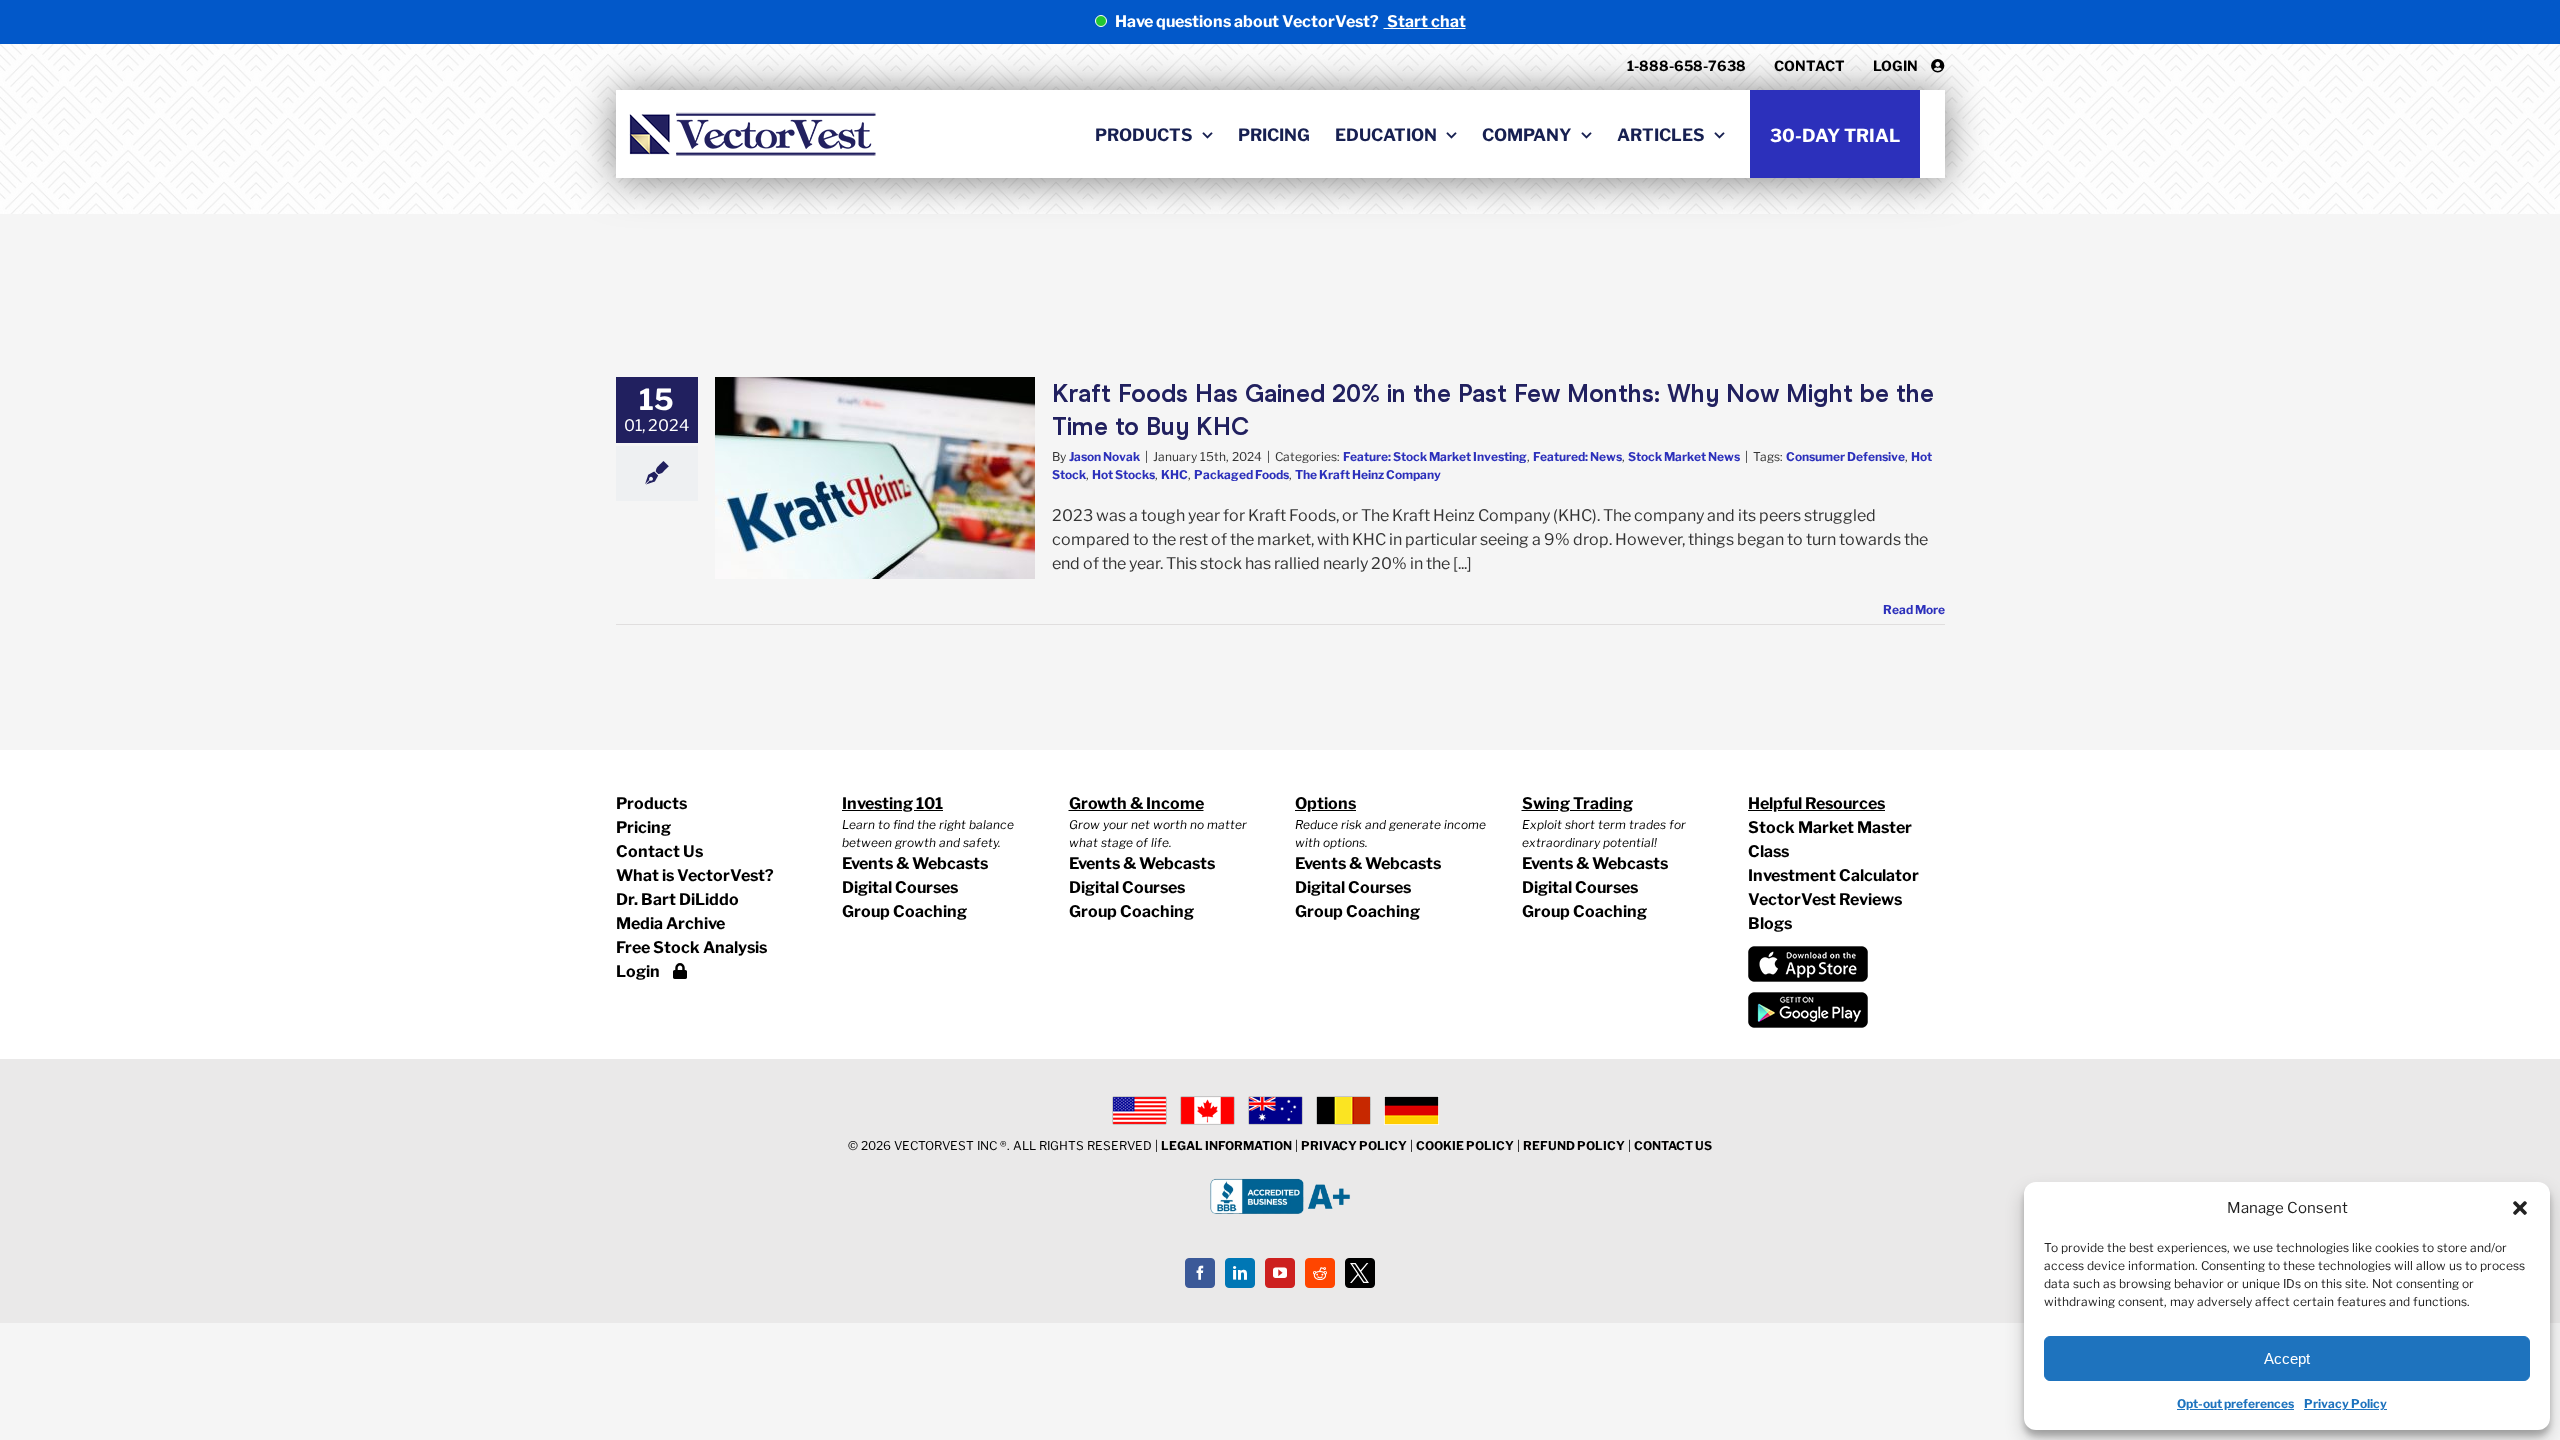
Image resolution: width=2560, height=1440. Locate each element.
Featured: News (1577, 456)
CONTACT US (1673, 1145)
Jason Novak (1104, 456)
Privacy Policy (2345, 1403)
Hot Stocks (1123, 474)
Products (651, 803)
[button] (2520, 1208)
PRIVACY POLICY (1354, 1145)
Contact (1809, 65)
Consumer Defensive (1845, 456)
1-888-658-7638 (1686, 65)
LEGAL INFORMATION (1226, 1145)
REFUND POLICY (1574, 1145)
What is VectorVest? (695, 875)
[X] (1360, 1273)
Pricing (643, 827)
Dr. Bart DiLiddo (677, 899)
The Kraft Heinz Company (1368, 474)
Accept (2287, 1358)
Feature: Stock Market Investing (1435, 456)
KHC (1174, 474)
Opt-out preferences (2235, 1403)
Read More (1914, 609)
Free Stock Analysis (691, 947)
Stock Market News (1684, 456)
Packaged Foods (1241, 474)
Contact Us (659, 851)
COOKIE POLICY (1465, 1145)
